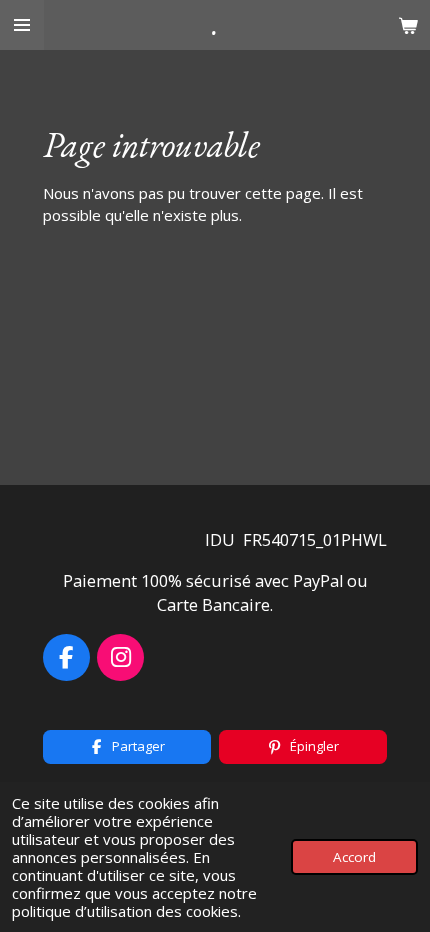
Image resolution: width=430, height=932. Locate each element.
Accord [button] (354, 857)
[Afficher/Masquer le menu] (22, 25)
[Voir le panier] (408, 25)
